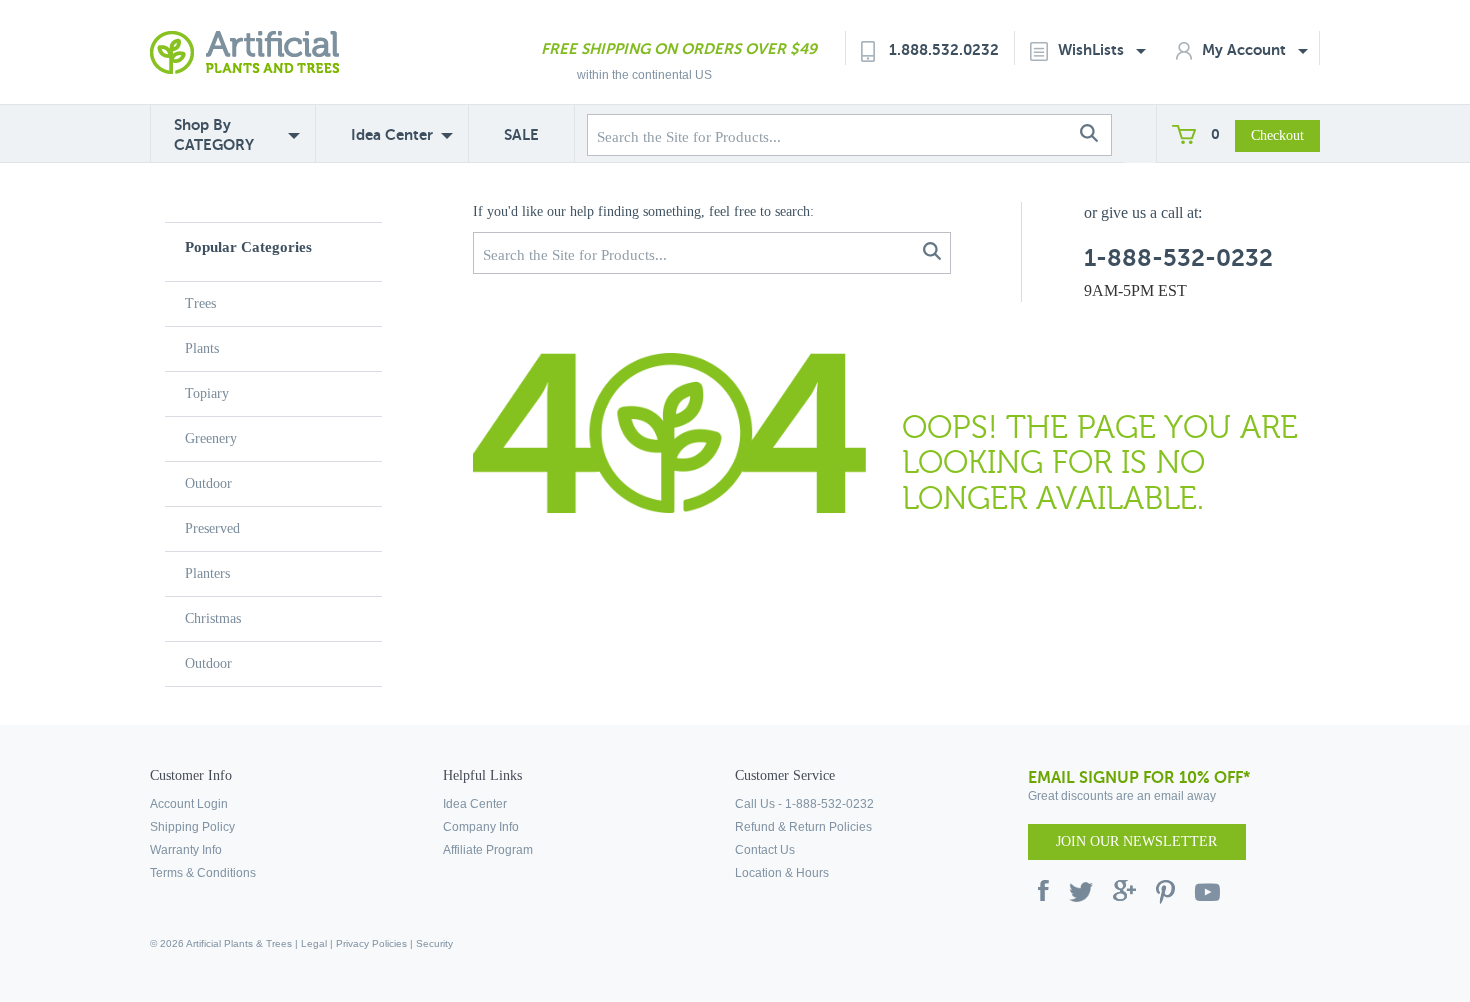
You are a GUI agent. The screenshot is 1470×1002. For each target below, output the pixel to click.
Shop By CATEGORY (214, 134)
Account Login (189, 804)
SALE (521, 134)
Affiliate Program (488, 850)
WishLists (1093, 49)
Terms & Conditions (203, 873)
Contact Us (765, 850)
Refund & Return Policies (803, 827)
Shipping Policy (192, 827)
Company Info (481, 827)
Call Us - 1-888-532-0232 (804, 804)
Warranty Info (186, 850)
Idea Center (392, 134)
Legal (314, 943)
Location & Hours (782, 873)
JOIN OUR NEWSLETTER (1136, 841)
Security (434, 943)
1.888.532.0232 (944, 49)
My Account (1246, 49)
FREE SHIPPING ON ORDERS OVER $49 (679, 48)
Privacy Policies (371, 943)
